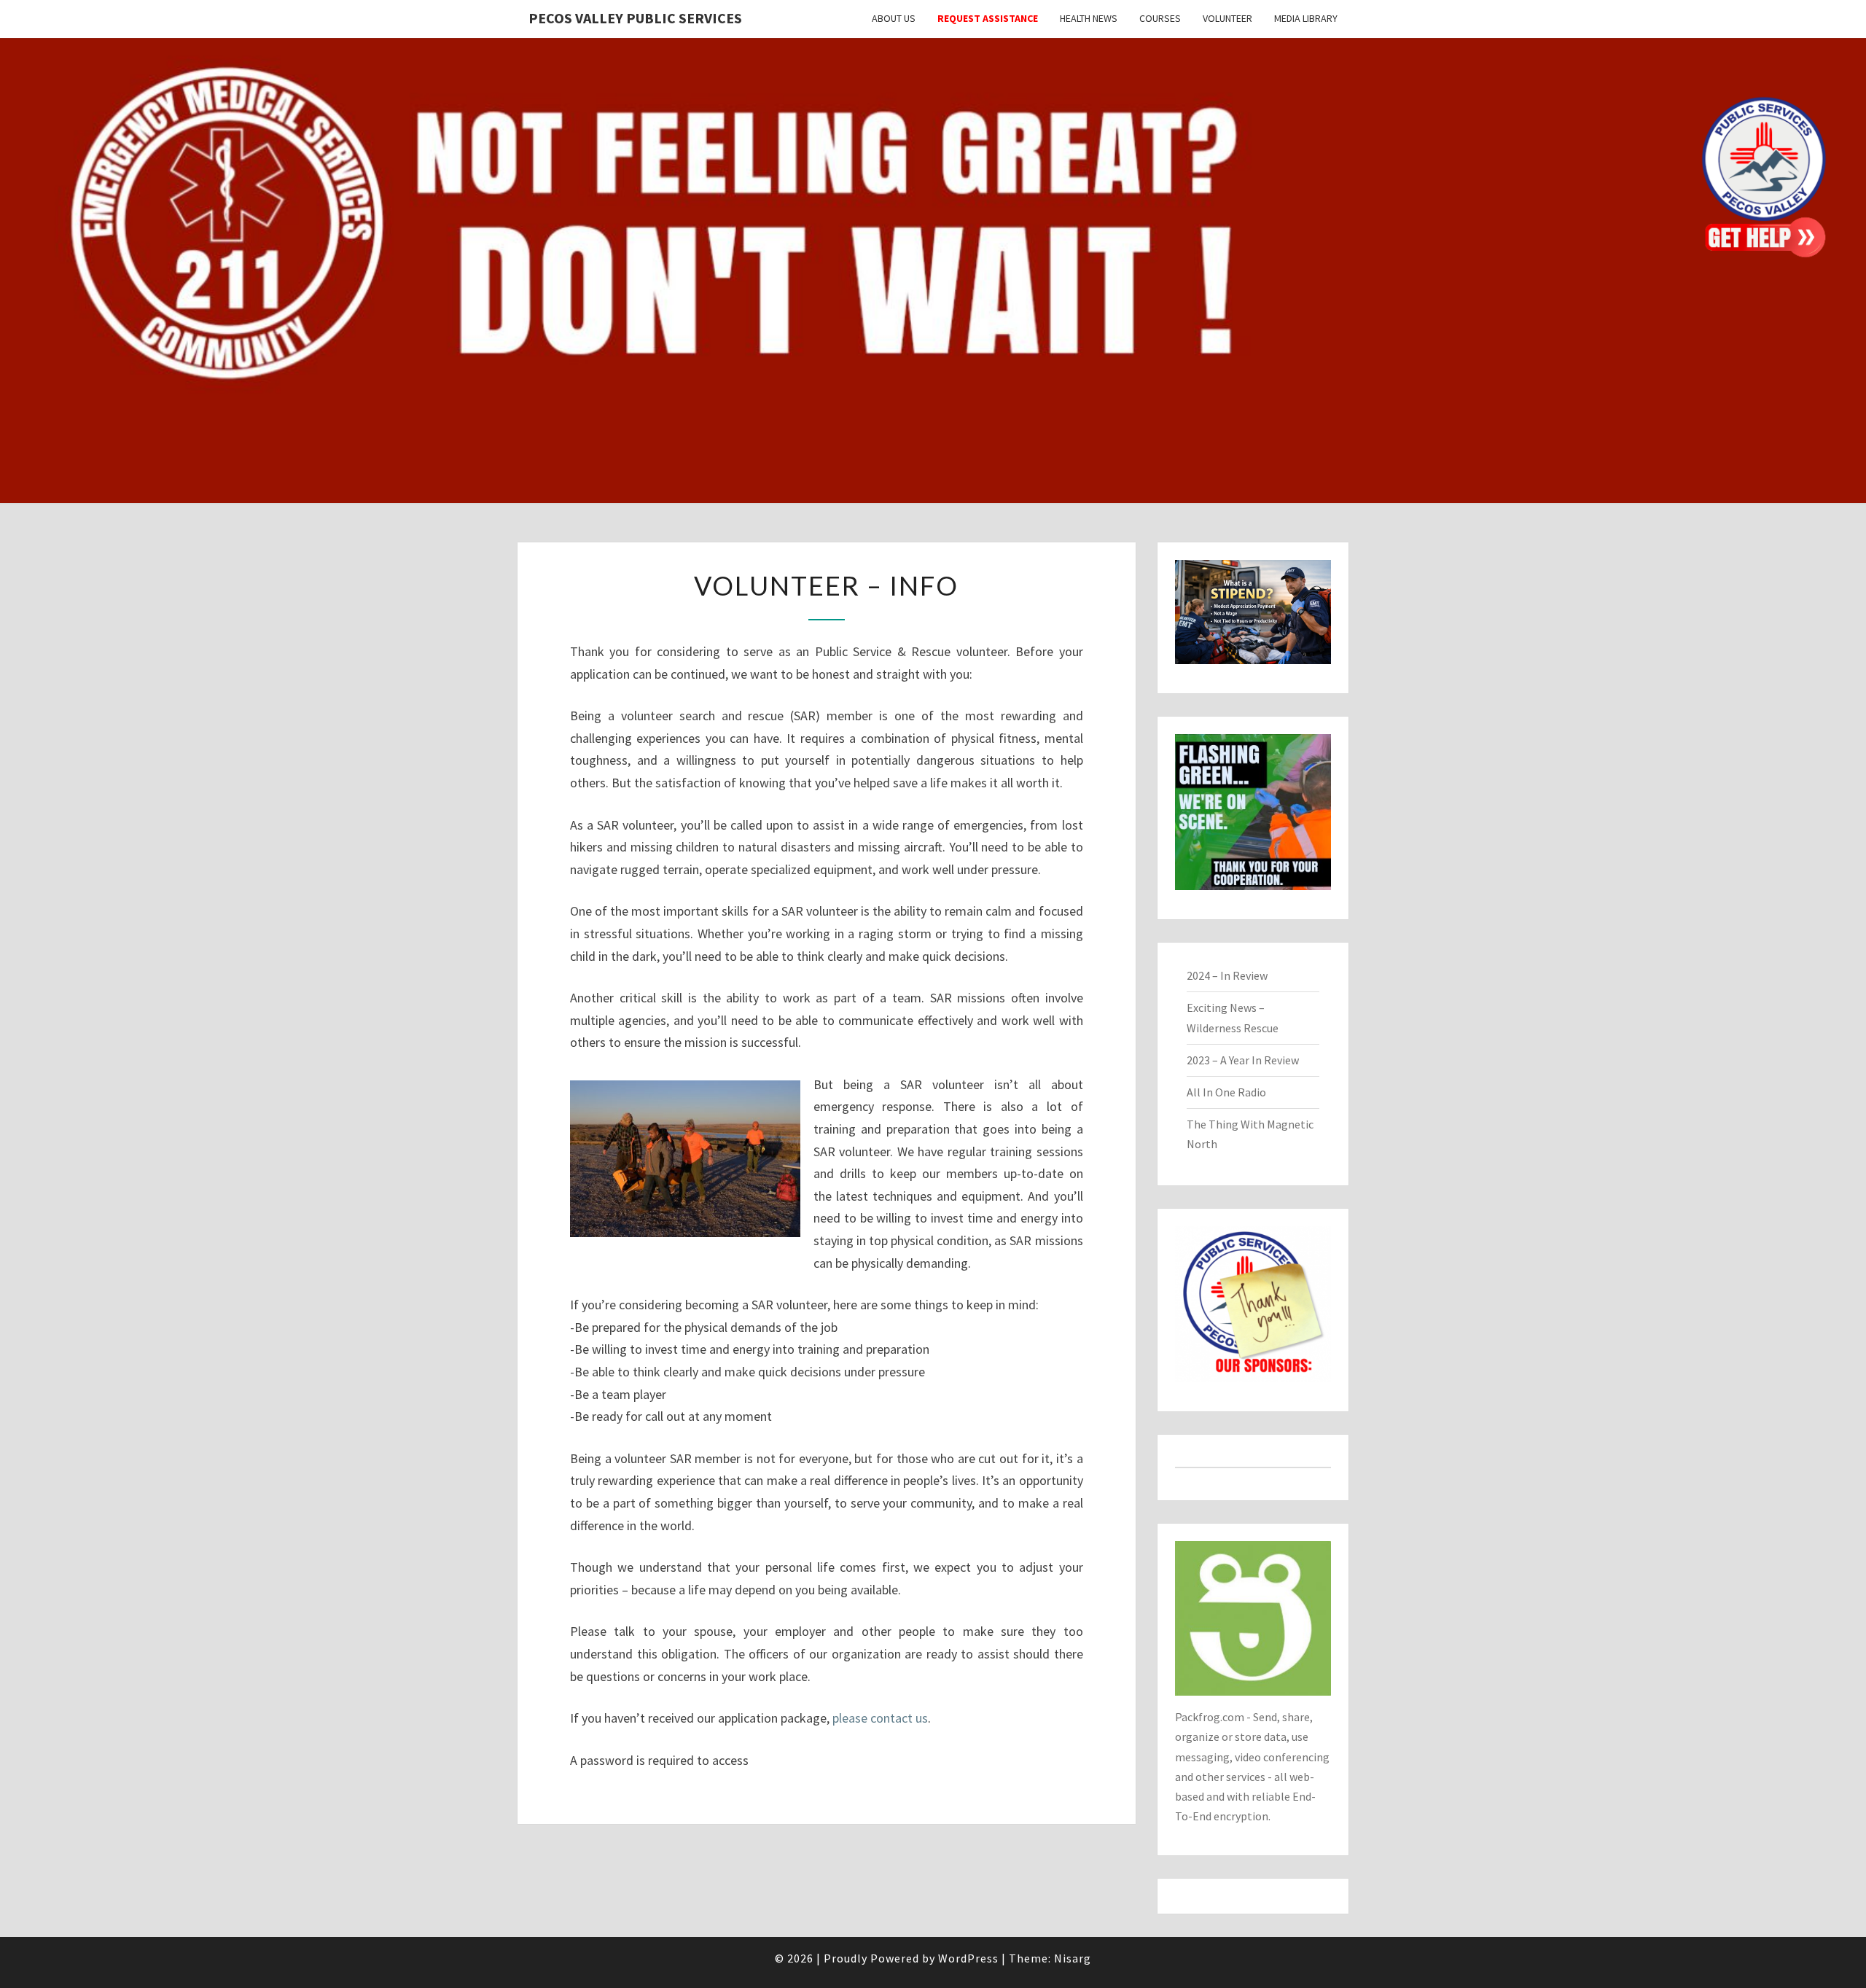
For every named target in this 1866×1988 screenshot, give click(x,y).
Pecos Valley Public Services (635, 18)
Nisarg (1073, 1958)
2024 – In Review (1227, 975)
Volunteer (1227, 18)
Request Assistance (988, 18)
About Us (894, 18)
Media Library (1306, 18)
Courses (1160, 18)
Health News (1089, 18)
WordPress (968, 1958)
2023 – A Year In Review (1243, 1060)
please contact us (880, 1718)
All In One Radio (1226, 1092)
